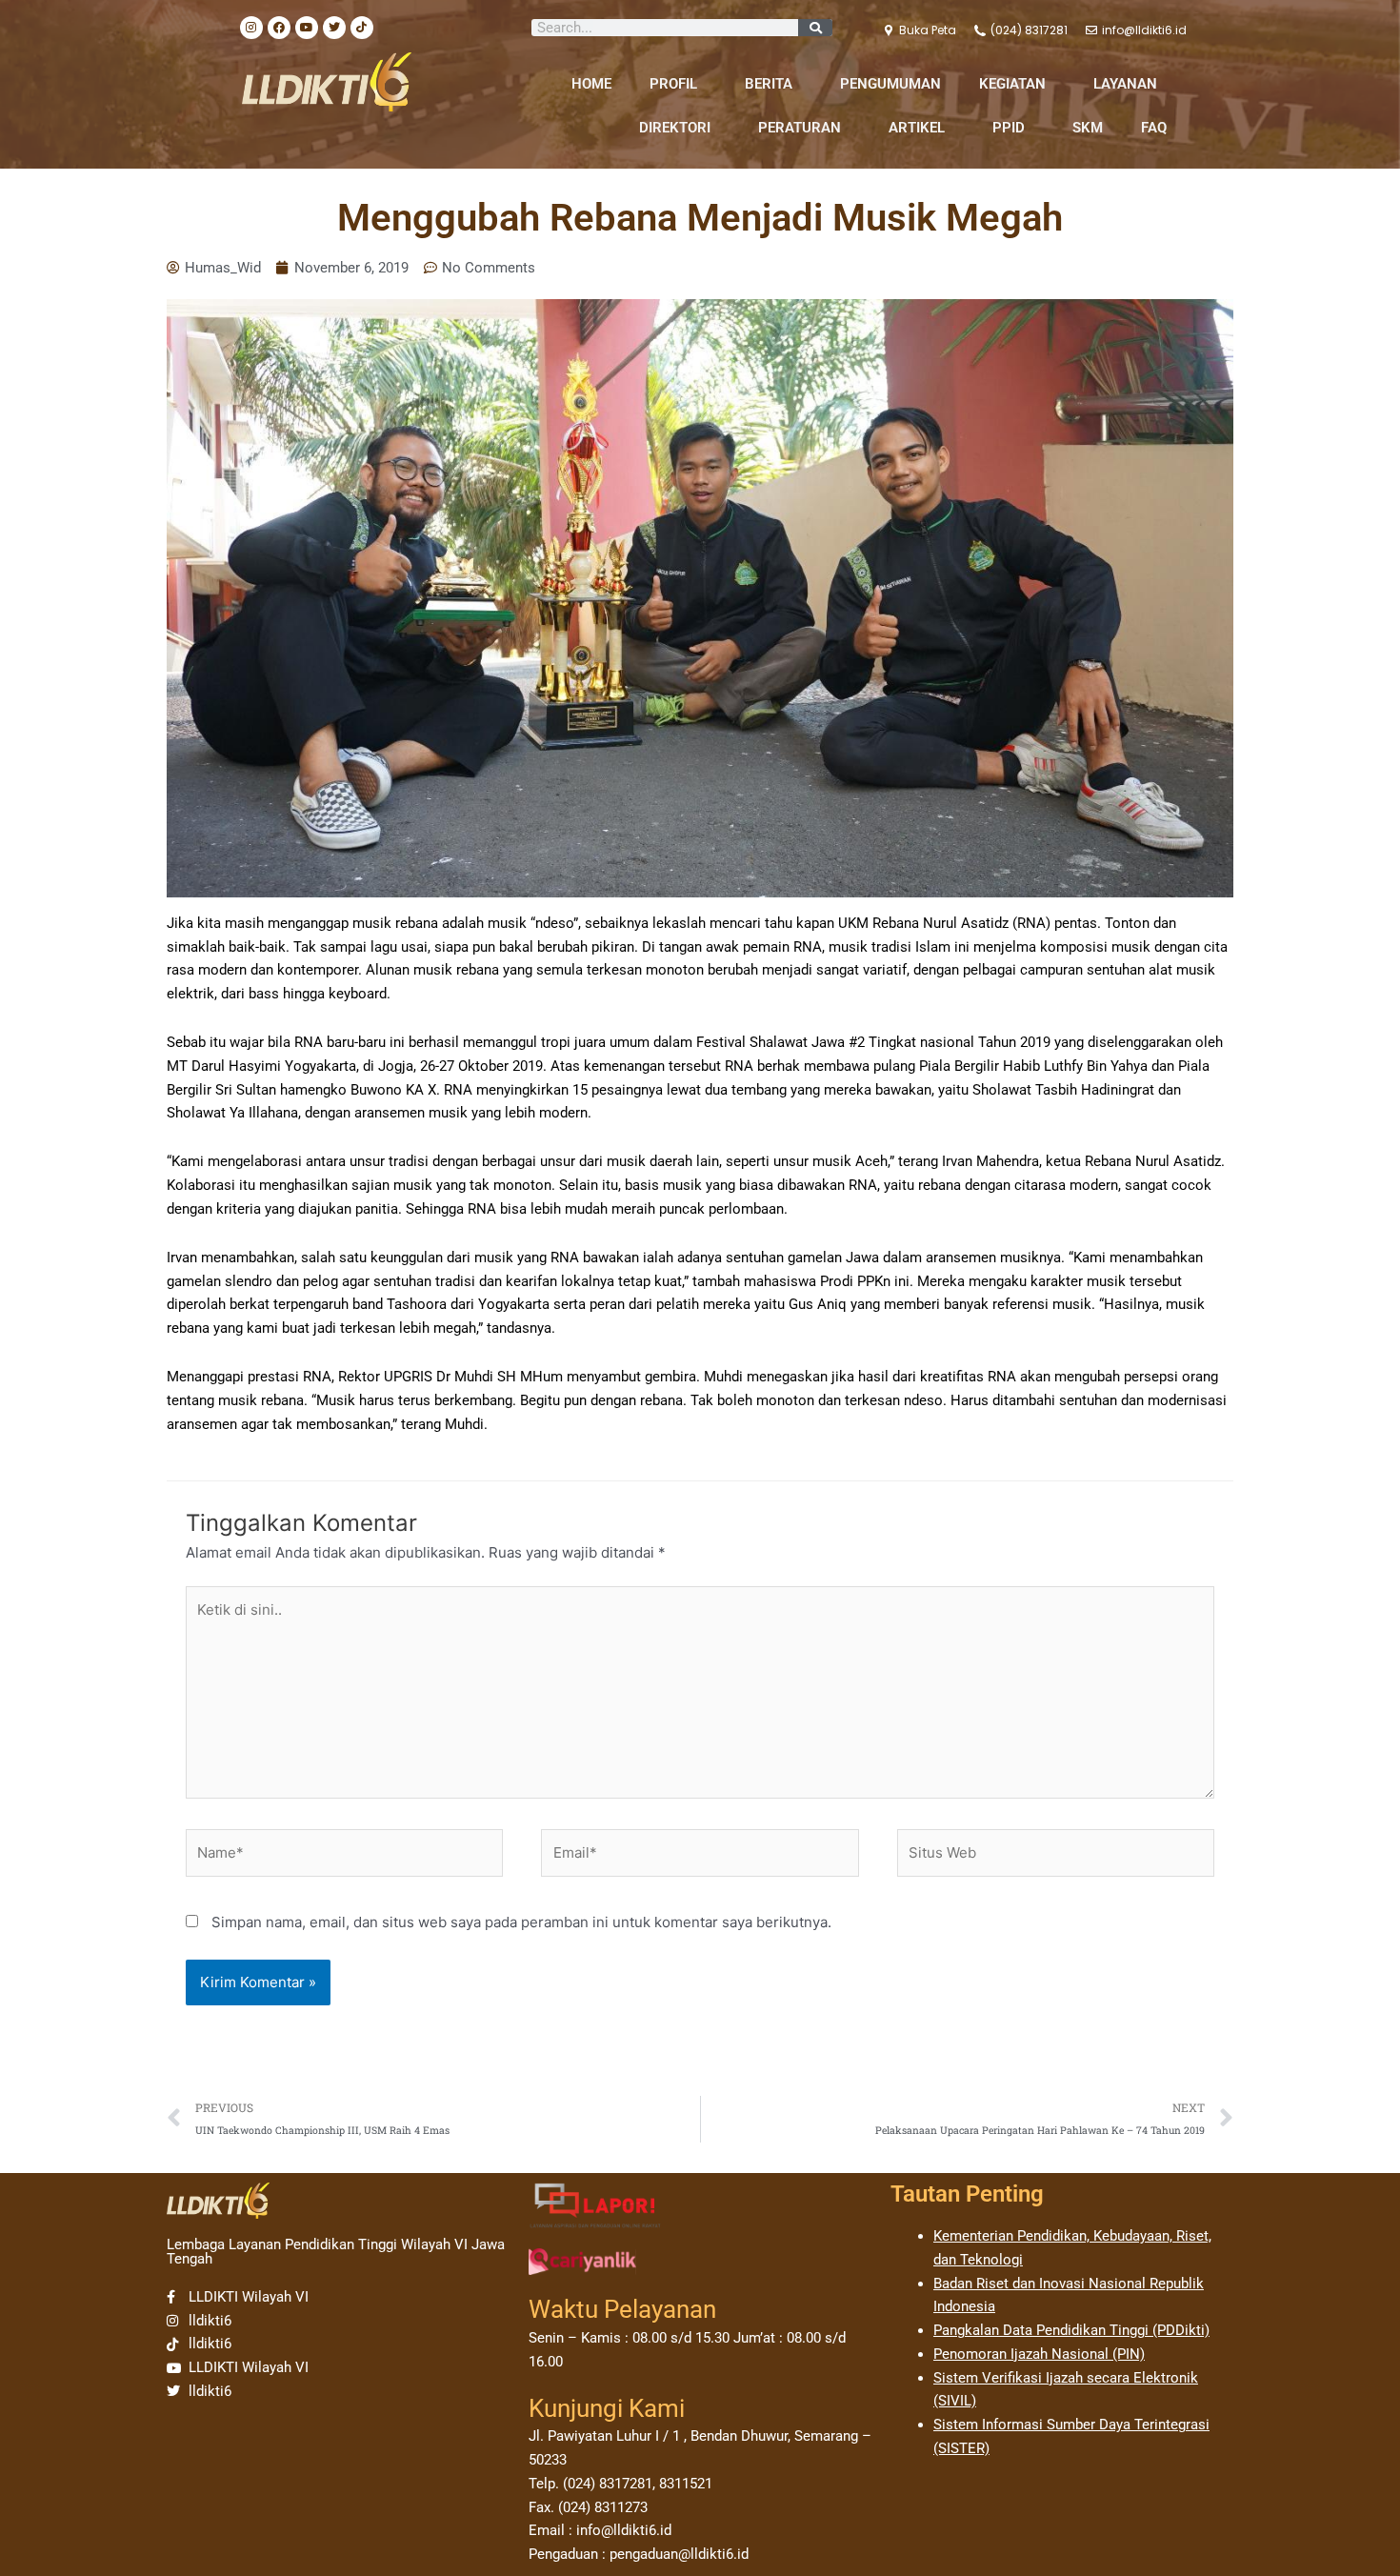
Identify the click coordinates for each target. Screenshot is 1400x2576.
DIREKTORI (675, 128)
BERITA (769, 84)
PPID (1009, 128)
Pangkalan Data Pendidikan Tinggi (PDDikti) (1071, 2330)
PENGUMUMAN (890, 84)
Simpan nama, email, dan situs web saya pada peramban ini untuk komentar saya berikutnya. (521, 1922)
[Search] (815, 28)
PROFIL (673, 84)
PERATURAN (800, 128)
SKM (1088, 128)
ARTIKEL (917, 128)
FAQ (1154, 128)
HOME (591, 84)
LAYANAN (1125, 84)
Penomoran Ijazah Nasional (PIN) (1039, 2354)
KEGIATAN (1012, 84)
